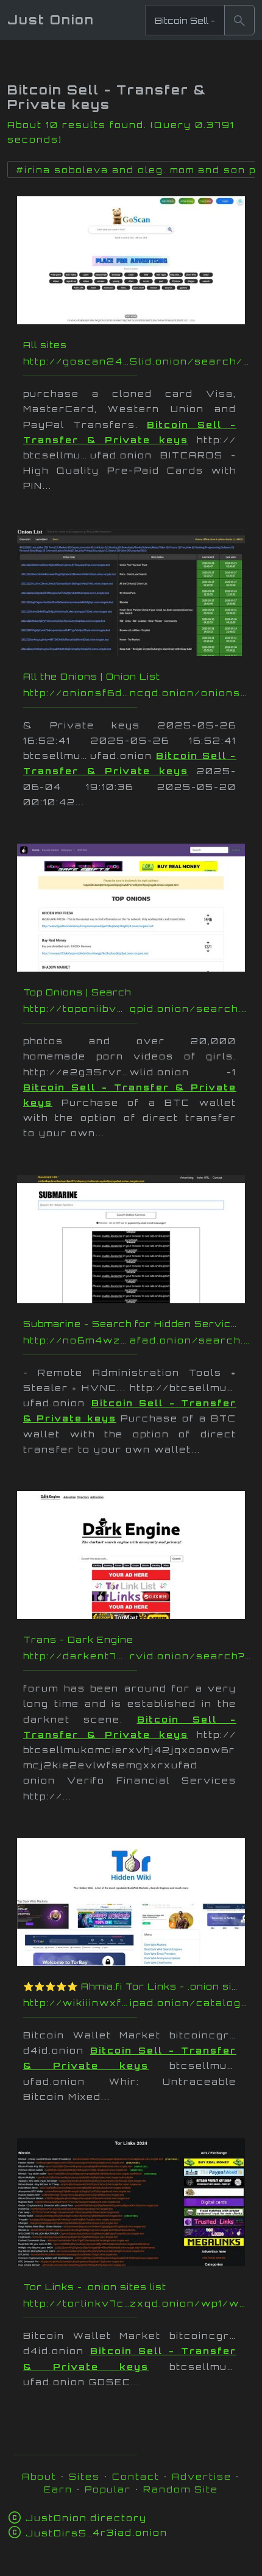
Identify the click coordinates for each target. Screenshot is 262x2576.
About (39, 2476)
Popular (108, 2489)
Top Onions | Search (77, 992)
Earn (58, 2489)
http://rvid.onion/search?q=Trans (137, 1656)
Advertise (202, 2476)
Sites (84, 2476)
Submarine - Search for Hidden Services (134, 1324)
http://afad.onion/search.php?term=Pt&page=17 (137, 1340)
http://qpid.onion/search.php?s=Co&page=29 (137, 1009)
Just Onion (51, 20)
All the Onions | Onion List (92, 676)
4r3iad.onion (97, 2532)
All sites (45, 345)
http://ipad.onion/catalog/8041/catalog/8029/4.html (137, 2003)
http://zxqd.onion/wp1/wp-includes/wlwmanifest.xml (137, 2303)
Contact (136, 2476)
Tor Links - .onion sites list (95, 2287)
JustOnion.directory (86, 2518)
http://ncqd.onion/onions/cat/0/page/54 (137, 693)
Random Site (181, 2489)
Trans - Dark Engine (78, 1639)
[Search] (239, 20)
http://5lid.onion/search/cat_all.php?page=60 (137, 361)
